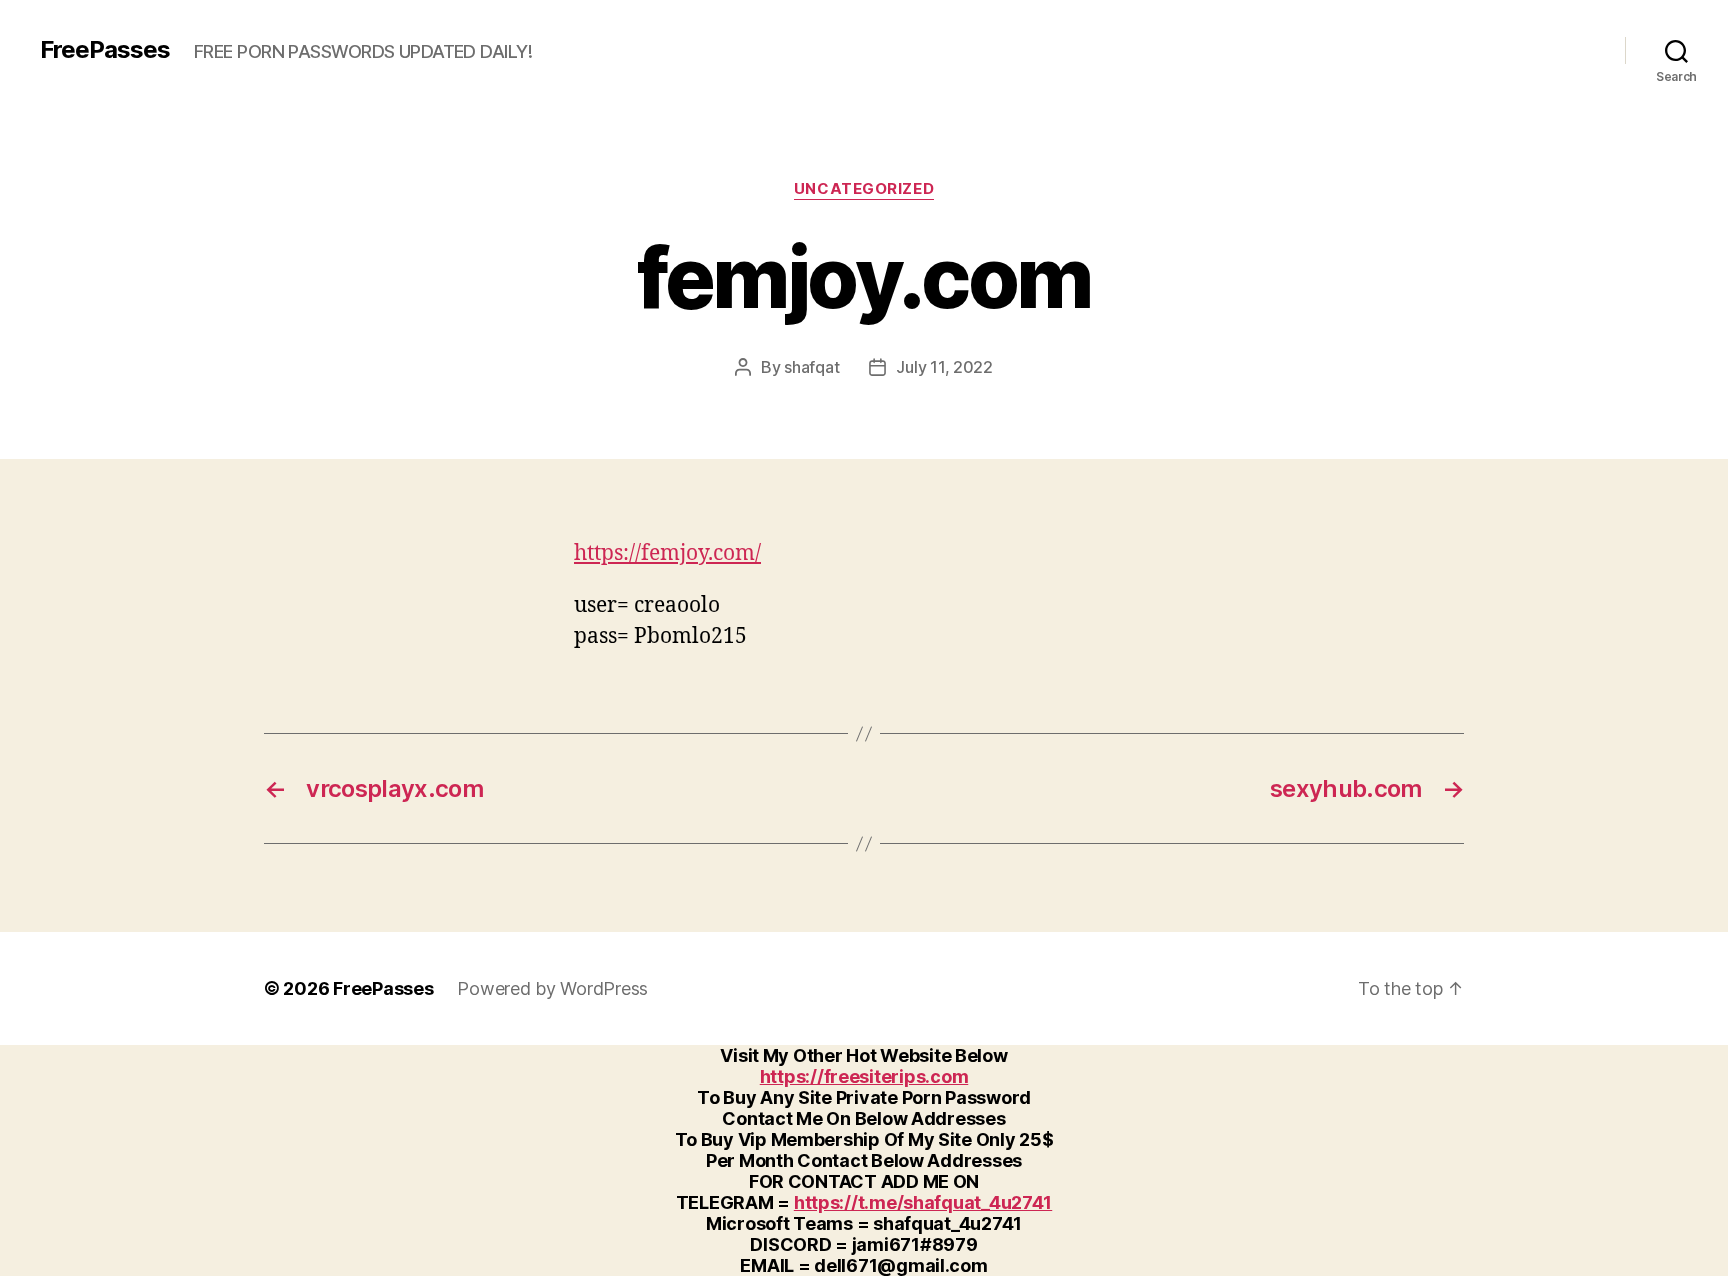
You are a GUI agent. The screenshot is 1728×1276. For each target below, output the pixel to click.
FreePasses (105, 50)
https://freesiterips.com (864, 1076)
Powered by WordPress (552, 988)
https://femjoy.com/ (667, 553)
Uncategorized (864, 189)
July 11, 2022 (944, 367)
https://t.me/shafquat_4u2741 (923, 1202)
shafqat (811, 367)
